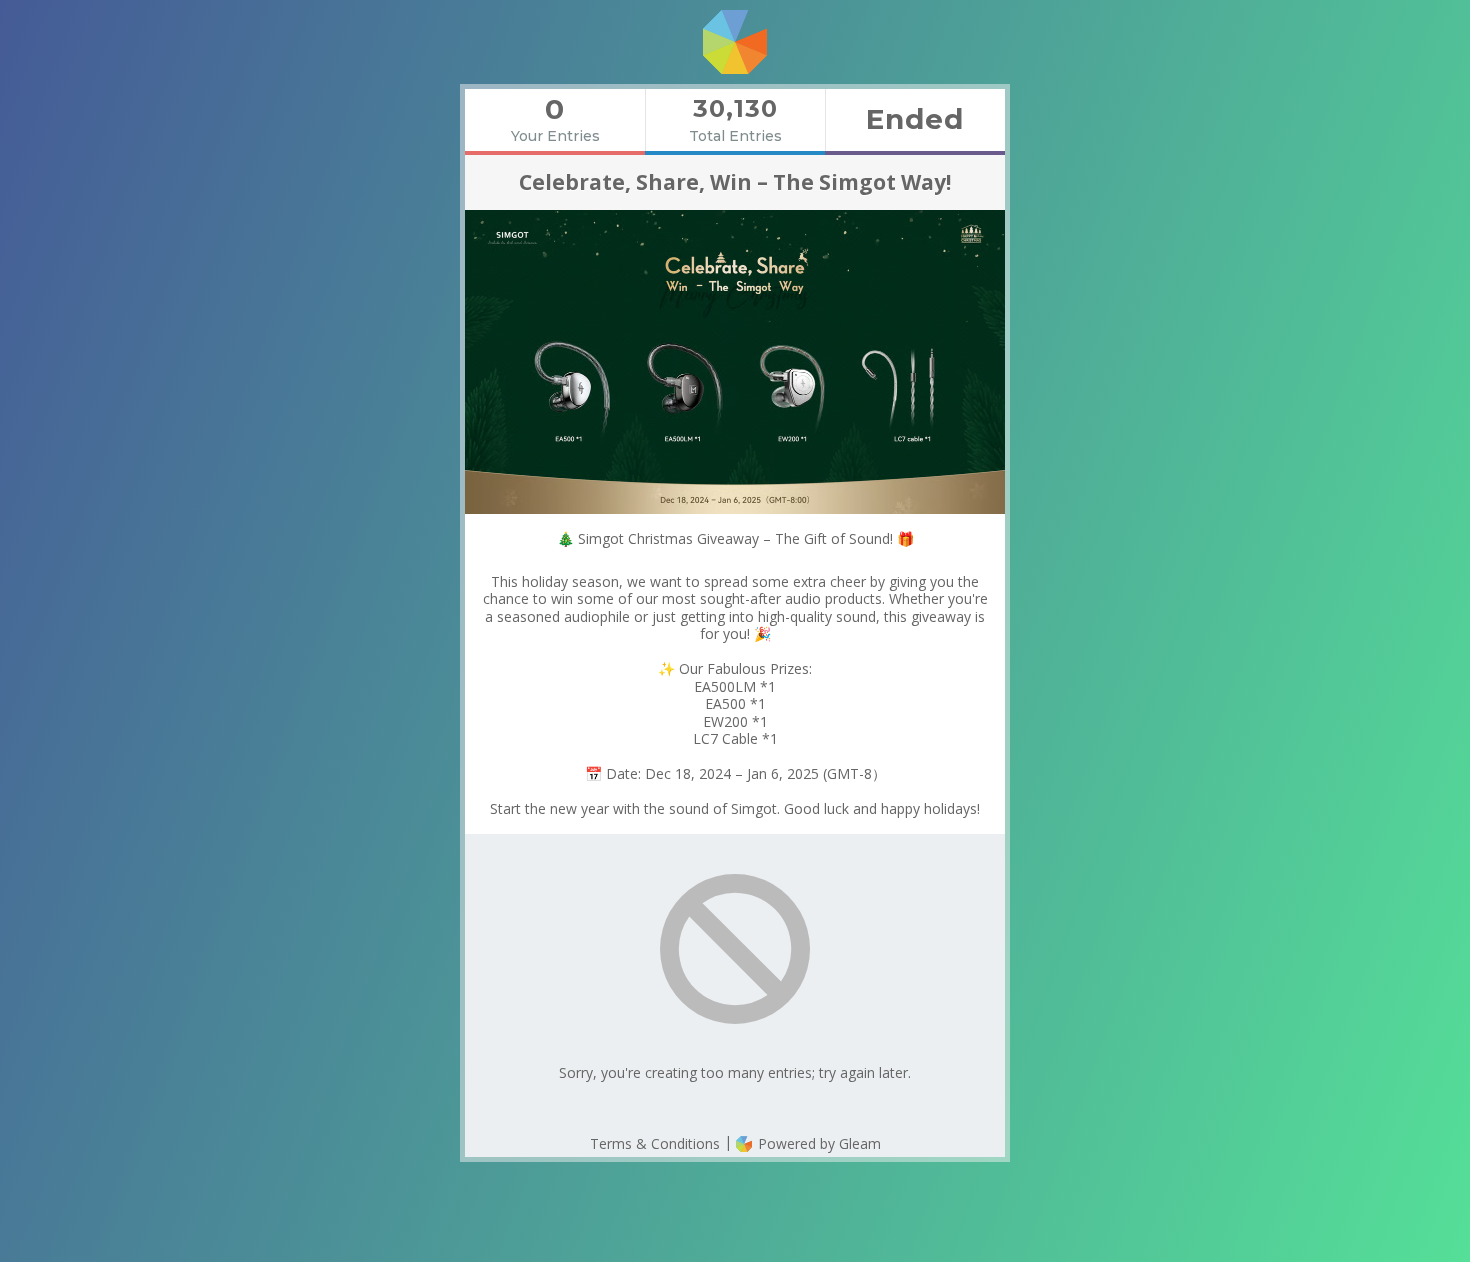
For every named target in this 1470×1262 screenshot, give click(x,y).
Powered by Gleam (817, 1143)
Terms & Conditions (655, 1143)
